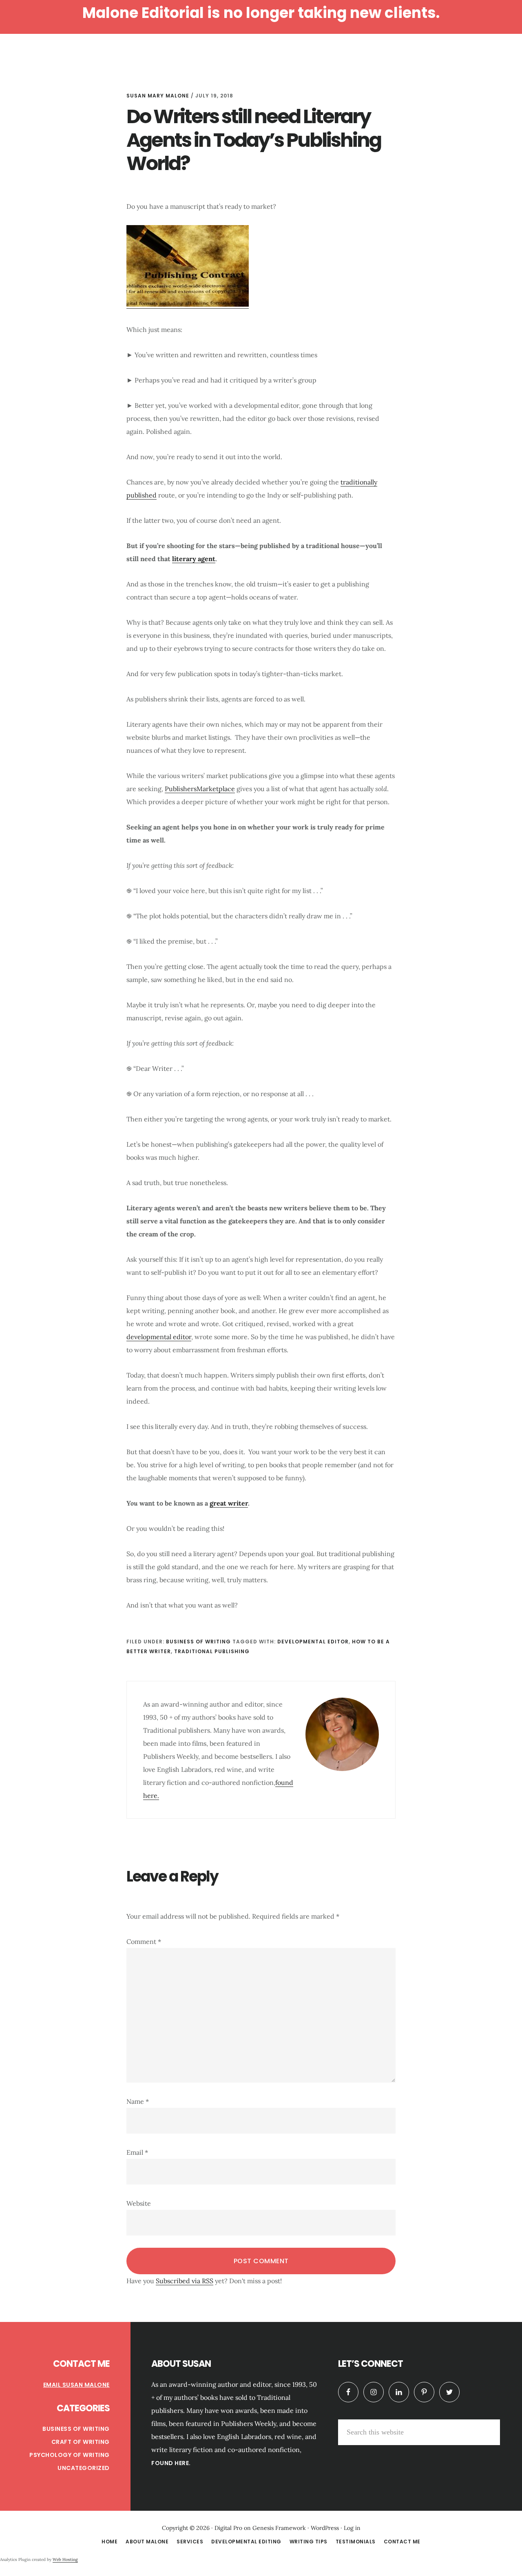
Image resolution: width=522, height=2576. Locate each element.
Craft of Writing (81, 2442)
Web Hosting (65, 2559)
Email (137, 2152)
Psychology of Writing (70, 2455)
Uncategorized (84, 2468)
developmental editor (159, 1337)
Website (139, 2203)
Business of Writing (198, 1642)
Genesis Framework (279, 2528)
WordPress (325, 2528)
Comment (144, 1941)
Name (138, 2101)
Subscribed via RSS (185, 2281)
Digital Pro (228, 2528)
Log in (352, 2528)
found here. (171, 2463)
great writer (229, 1503)
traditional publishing (212, 1651)
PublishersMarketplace (200, 789)
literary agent (194, 559)
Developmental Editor (313, 1642)
